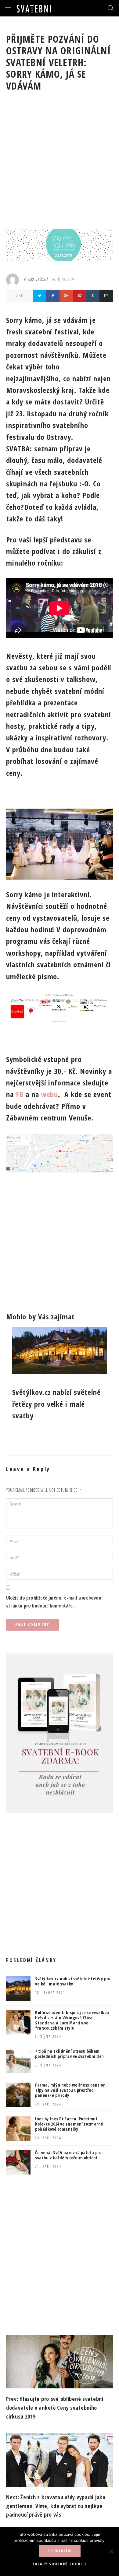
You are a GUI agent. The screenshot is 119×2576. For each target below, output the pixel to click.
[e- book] (60, 1657)
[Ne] (111, 2551)
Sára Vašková (38, 279)
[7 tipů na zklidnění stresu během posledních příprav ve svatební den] (18, 2061)
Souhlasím (60, 2551)
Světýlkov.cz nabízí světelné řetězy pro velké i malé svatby (73, 1981)
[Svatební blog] (34, 8)
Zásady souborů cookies (60, 2564)
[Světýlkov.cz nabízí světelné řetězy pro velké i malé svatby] (18, 1988)
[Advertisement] (60, 166)
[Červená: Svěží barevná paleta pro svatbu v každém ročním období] (18, 2162)
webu (50, 1094)
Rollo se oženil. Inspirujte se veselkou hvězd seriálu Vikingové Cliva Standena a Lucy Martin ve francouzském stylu (72, 2020)
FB (20, 1094)
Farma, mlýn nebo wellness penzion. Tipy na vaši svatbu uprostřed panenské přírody (71, 2090)
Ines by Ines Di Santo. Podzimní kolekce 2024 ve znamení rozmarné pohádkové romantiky (69, 2124)
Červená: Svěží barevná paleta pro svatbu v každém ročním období (68, 2155)
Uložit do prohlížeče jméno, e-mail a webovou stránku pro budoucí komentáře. (54, 1602)
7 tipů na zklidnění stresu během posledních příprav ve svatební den (70, 2054)
